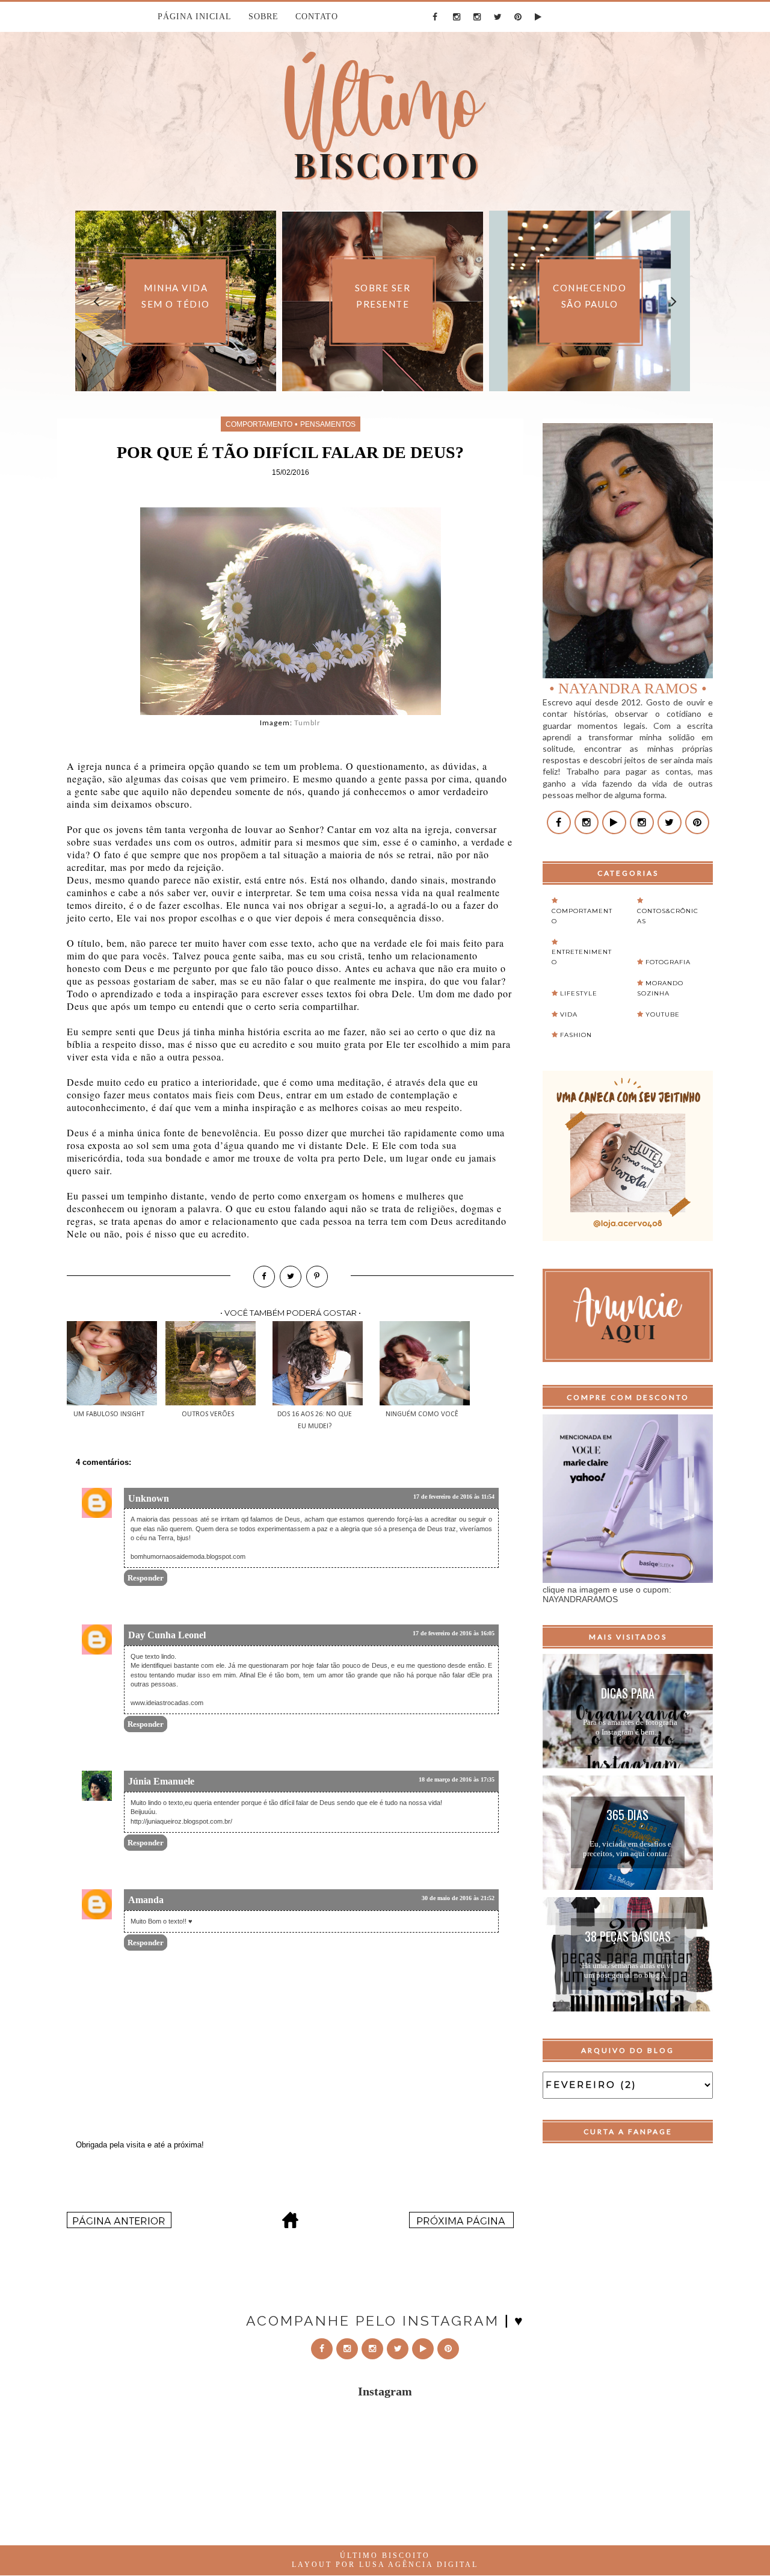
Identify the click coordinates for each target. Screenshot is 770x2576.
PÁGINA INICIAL (195, 17)
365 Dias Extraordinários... (627, 1816)
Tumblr (307, 723)
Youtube (663, 1014)
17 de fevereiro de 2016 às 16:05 (454, 1633)
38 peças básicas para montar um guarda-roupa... (628, 1938)
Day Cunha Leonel (167, 1635)
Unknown (149, 1498)
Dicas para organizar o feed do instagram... (628, 1695)
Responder (146, 1578)
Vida (569, 1014)
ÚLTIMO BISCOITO (385, 2556)
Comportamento (259, 424)
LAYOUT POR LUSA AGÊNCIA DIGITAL (385, 2565)
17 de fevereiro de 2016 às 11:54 (454, 1497)
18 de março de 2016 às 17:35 (457, 1779)
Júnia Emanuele (161, 1781)
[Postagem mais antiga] (461, 2225)
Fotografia (668, 962)
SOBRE (263, 17)
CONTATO (317, 17)
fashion (576, 1035)
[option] (313, 301)
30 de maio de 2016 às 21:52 (458, 1898)
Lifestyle (579, 993)
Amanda (146, 1900)
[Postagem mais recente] (119, 2225)
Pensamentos (328, 424)
